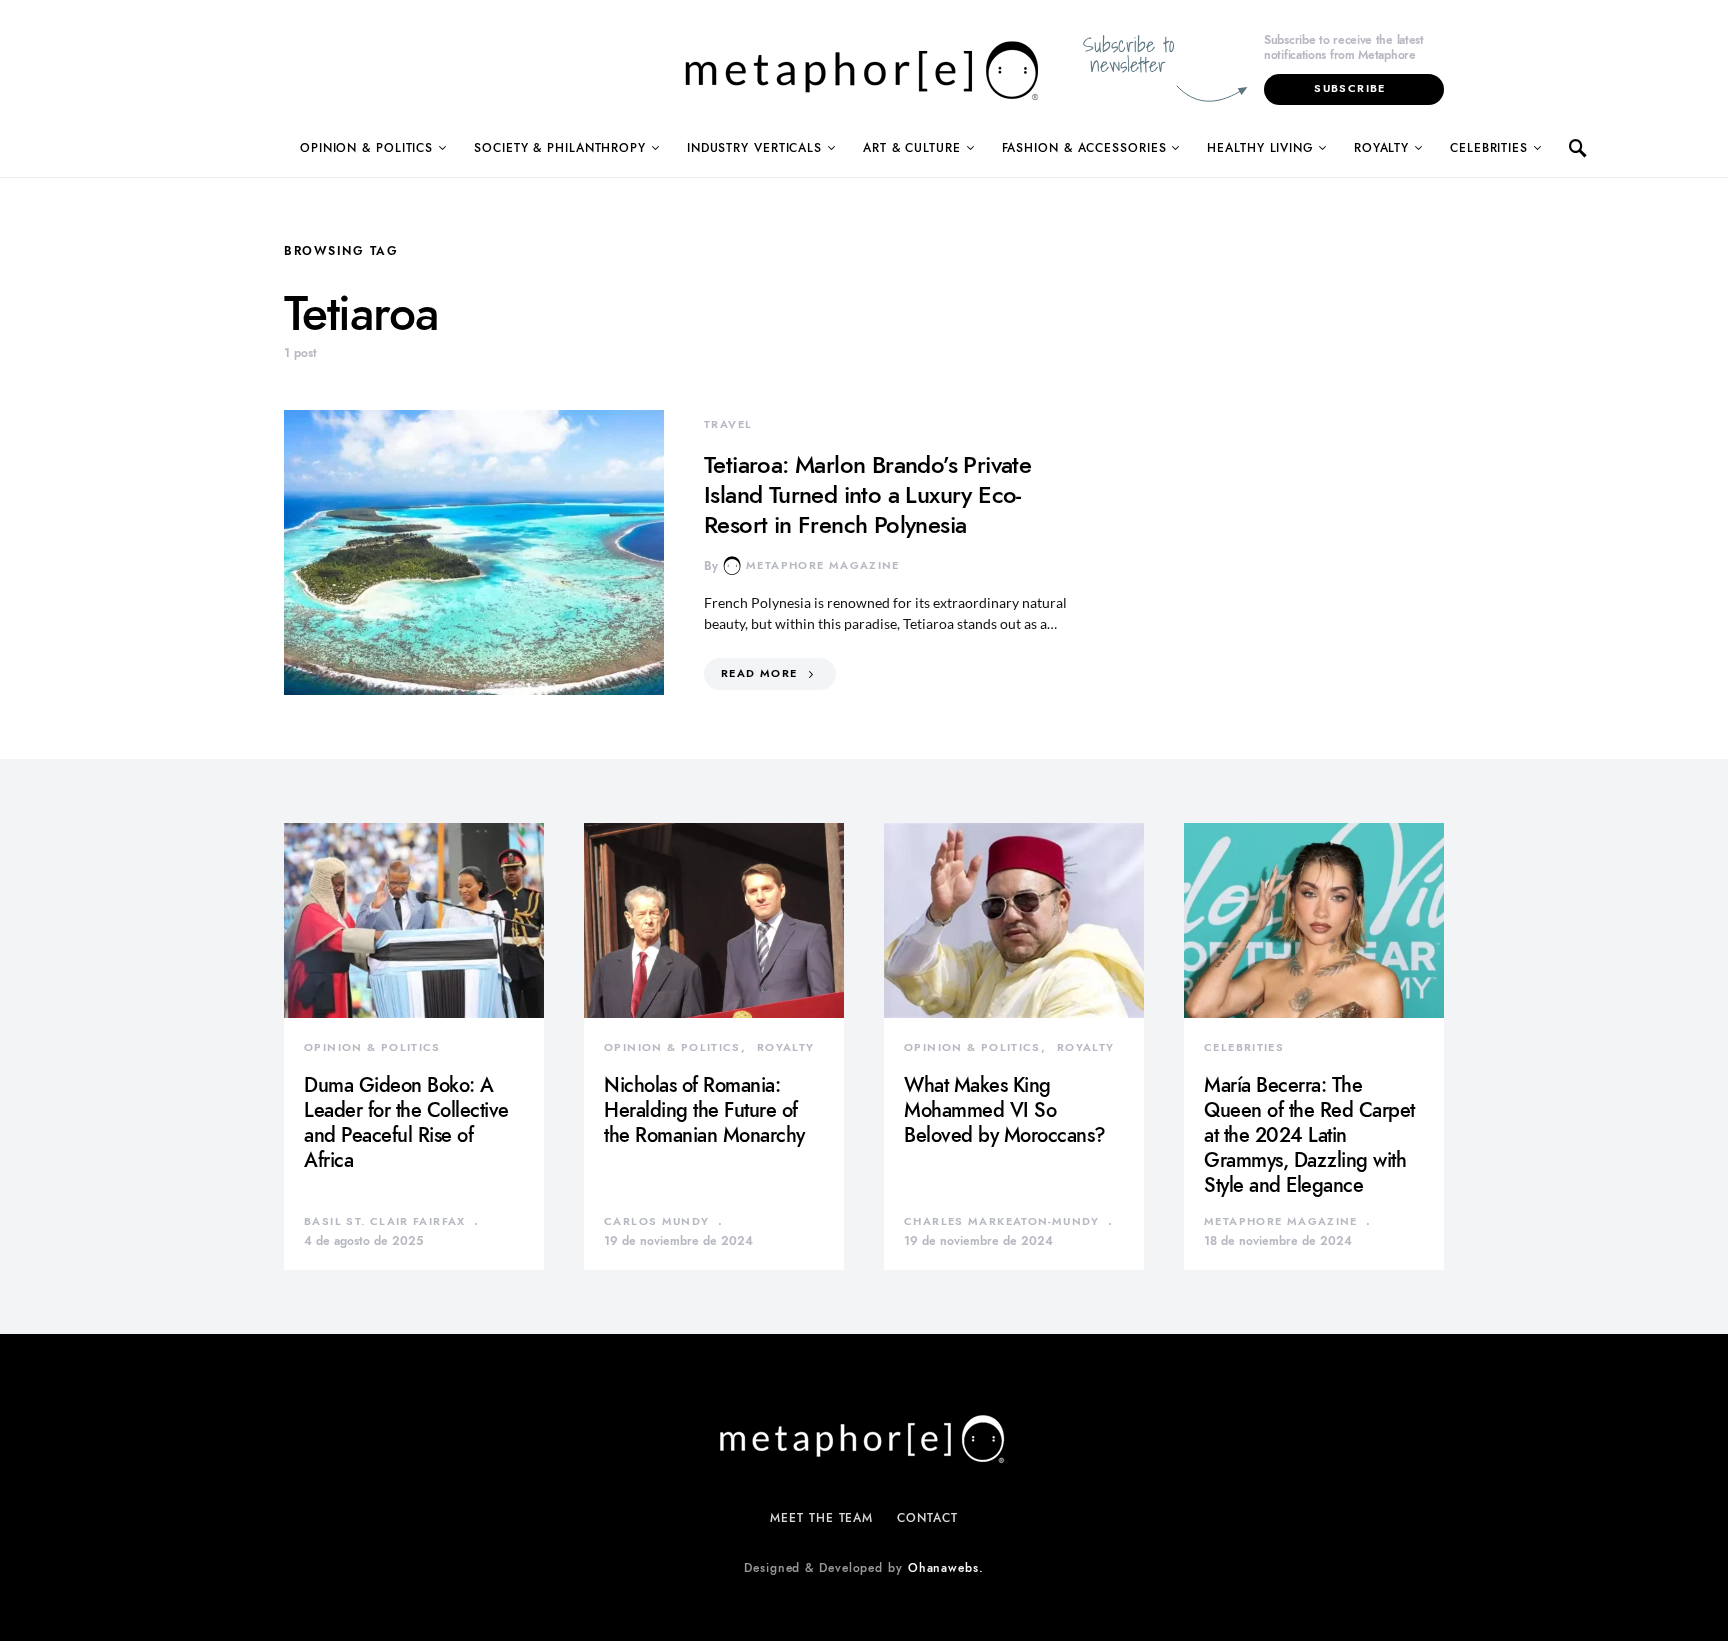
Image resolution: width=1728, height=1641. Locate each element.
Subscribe (1349, 88)
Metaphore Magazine (823, 565)
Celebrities (1489, 148)
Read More (759, 673)
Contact (927, 1518)
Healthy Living (1260, 148)
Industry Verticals (754, 148)
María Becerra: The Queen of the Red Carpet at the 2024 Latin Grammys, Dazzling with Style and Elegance (1309, 1135)
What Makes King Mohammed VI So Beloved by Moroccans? (1005, 1110)
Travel (728, 424)
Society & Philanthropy (560, 148)
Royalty (1381, 148)
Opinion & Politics (366, 148)
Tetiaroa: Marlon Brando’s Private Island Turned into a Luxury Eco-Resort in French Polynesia (867, 494)
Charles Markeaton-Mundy (1002, 1221)
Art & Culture (912, 148)
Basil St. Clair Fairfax (385, 1221)
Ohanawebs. (946, 1568)
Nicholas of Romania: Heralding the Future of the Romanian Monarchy (704, 1110)
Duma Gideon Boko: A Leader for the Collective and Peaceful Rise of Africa (406, 1122)
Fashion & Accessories (1084, 148)
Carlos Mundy (657, 1221)
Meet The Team (821, 1518)
